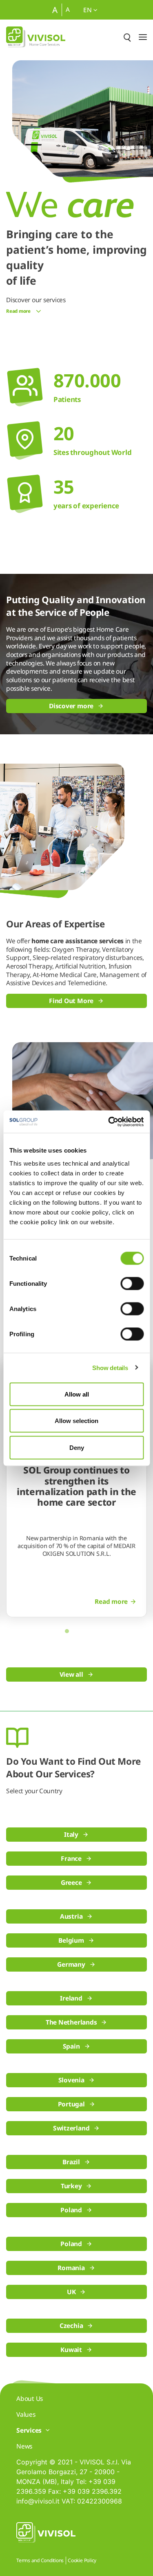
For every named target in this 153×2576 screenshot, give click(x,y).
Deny (77, 1447)
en (88, 10)
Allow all (77, 1394)
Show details (110, 1368)
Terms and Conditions (40, 2560)
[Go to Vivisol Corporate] (36, 37)
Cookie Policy (82, 2560)
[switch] (132, 1283)
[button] (67, 1631)
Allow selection (76, 1421)
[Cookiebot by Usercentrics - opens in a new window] (109, 1122)
